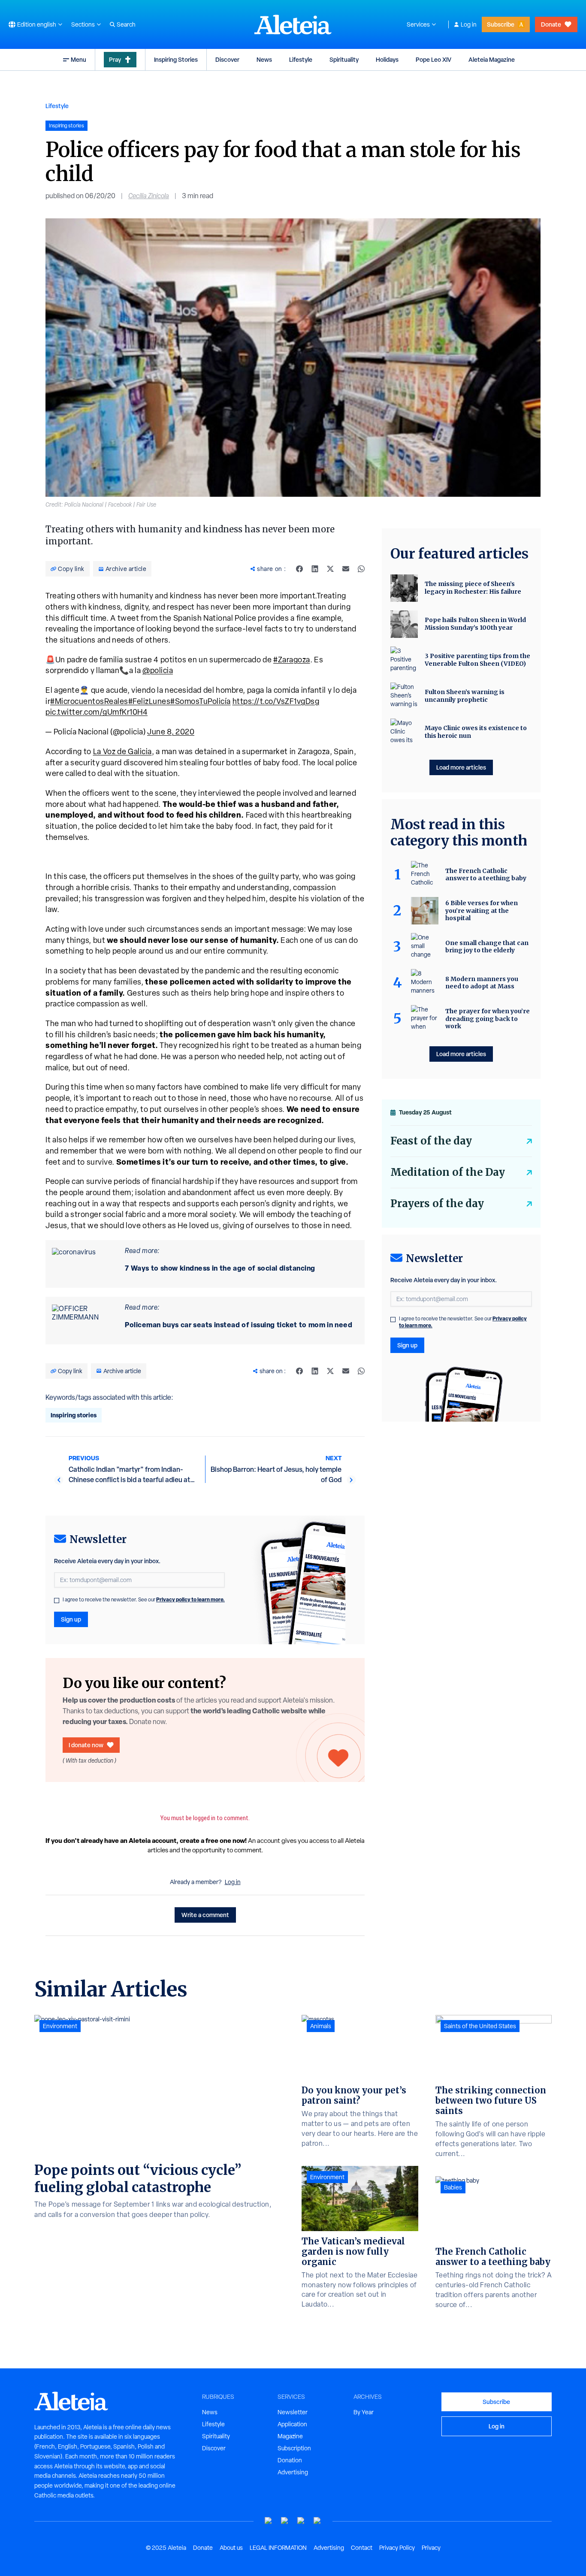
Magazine (290, 2436)
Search (126, 24)
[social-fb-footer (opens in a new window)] (285, 2521)
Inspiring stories (74, 1415)
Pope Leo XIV (433, 59)
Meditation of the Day (448, 1172)
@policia (158, 670)
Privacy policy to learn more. (190, 1599)
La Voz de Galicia (122, 751)
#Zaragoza (292, 660)
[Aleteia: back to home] (293, 24)
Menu (79, 59)
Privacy (431, 2548)
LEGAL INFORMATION (278, 2548)
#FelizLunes (150, 701)
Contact (362, 2548)
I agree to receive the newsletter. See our (144, 1600)
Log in (469, 24)
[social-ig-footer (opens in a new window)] (317, 2521)
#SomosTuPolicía (201, 701)
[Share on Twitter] (330, 569)
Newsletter (293, 2412)
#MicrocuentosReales (89, 701)
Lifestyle (301, 59)
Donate (551, 24)
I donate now (86, 1745)
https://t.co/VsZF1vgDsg (276, 701)
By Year (364, 2412)
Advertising (293, 2472)
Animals (321, 2026)
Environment (60, 2026)
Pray (115, 59)
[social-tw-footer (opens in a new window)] (301, 2521)
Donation (290, 2460)
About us (231, 2548)
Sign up (71, 1619)
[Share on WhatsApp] (361, 569)
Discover (227, 59)
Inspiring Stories (176, 59)
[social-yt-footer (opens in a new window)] (269, 2521)
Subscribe (501, 24)
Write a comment (205, 1915)
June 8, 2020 (171, 732)
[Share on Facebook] (299, 569)
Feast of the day (431, 1141)
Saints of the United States (480, 2026)
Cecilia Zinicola (149, 196)
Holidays (387, 59)
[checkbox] (57, 1601)
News (264, 59)
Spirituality (344, 59)
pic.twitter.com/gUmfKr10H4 (97, 712)
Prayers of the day (437, 1203)
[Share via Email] (346, 569)
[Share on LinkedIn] (315, 569)
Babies (453, 2187)
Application (292, 2424)
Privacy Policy (397, 2548)
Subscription (294, 2448)
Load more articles (461, 767)
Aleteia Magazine (492, 59)
